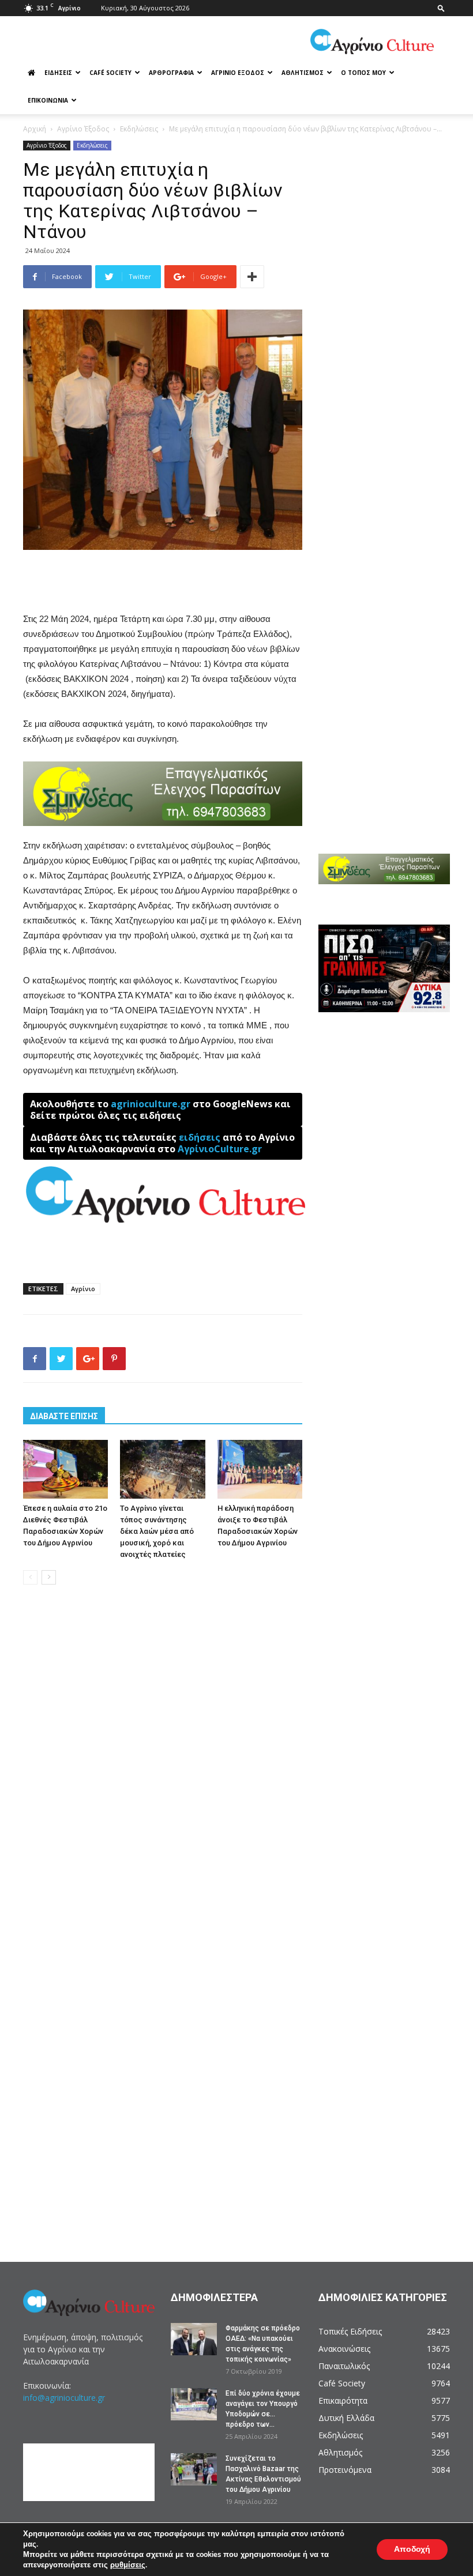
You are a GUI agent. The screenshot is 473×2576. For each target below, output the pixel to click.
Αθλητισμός (303, 73)
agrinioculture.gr (151, 1104)
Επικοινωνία (48, 100)
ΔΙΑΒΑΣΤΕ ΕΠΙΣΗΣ (64, 1416)
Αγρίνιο (83, 1289)
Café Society (110, 73)
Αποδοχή (412, 2549)
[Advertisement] (163, 582)
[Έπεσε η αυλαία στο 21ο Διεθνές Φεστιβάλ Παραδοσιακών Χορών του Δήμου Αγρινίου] (65, 1469)
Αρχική (35, 129)
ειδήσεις (200, 1137)
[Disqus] (163, 1768)
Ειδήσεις (58, 73)
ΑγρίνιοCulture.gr (220, 1149)
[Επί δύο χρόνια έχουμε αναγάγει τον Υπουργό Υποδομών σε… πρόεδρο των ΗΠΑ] (194, 2404)
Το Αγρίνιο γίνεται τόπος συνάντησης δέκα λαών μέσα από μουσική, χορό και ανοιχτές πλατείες (157, 1531)
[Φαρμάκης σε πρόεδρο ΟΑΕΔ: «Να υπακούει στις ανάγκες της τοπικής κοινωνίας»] (194, 2339)
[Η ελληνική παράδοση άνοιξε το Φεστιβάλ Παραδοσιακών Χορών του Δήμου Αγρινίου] (260, 1469)
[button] (441, 8)
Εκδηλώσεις (139, 129)
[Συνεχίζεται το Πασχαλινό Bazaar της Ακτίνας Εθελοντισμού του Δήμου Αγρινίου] (194, 2469)
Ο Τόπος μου (363, 73)
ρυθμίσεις (128, 2565)
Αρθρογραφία (171, 73)
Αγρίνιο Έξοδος (238, 73)
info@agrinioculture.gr (64, 2398)
